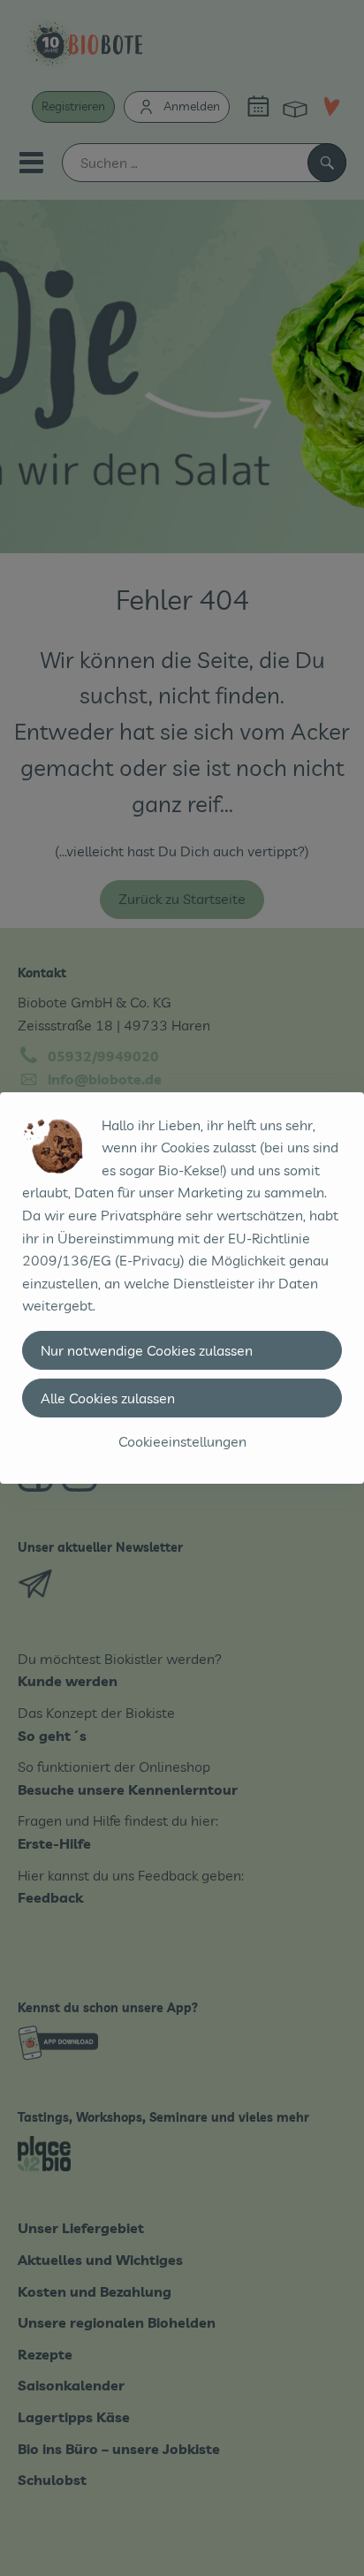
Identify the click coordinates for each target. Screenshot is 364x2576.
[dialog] (182, 1288)
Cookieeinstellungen (182, 1441)
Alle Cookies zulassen (108, 1398)
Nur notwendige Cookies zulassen (147, 1350)
